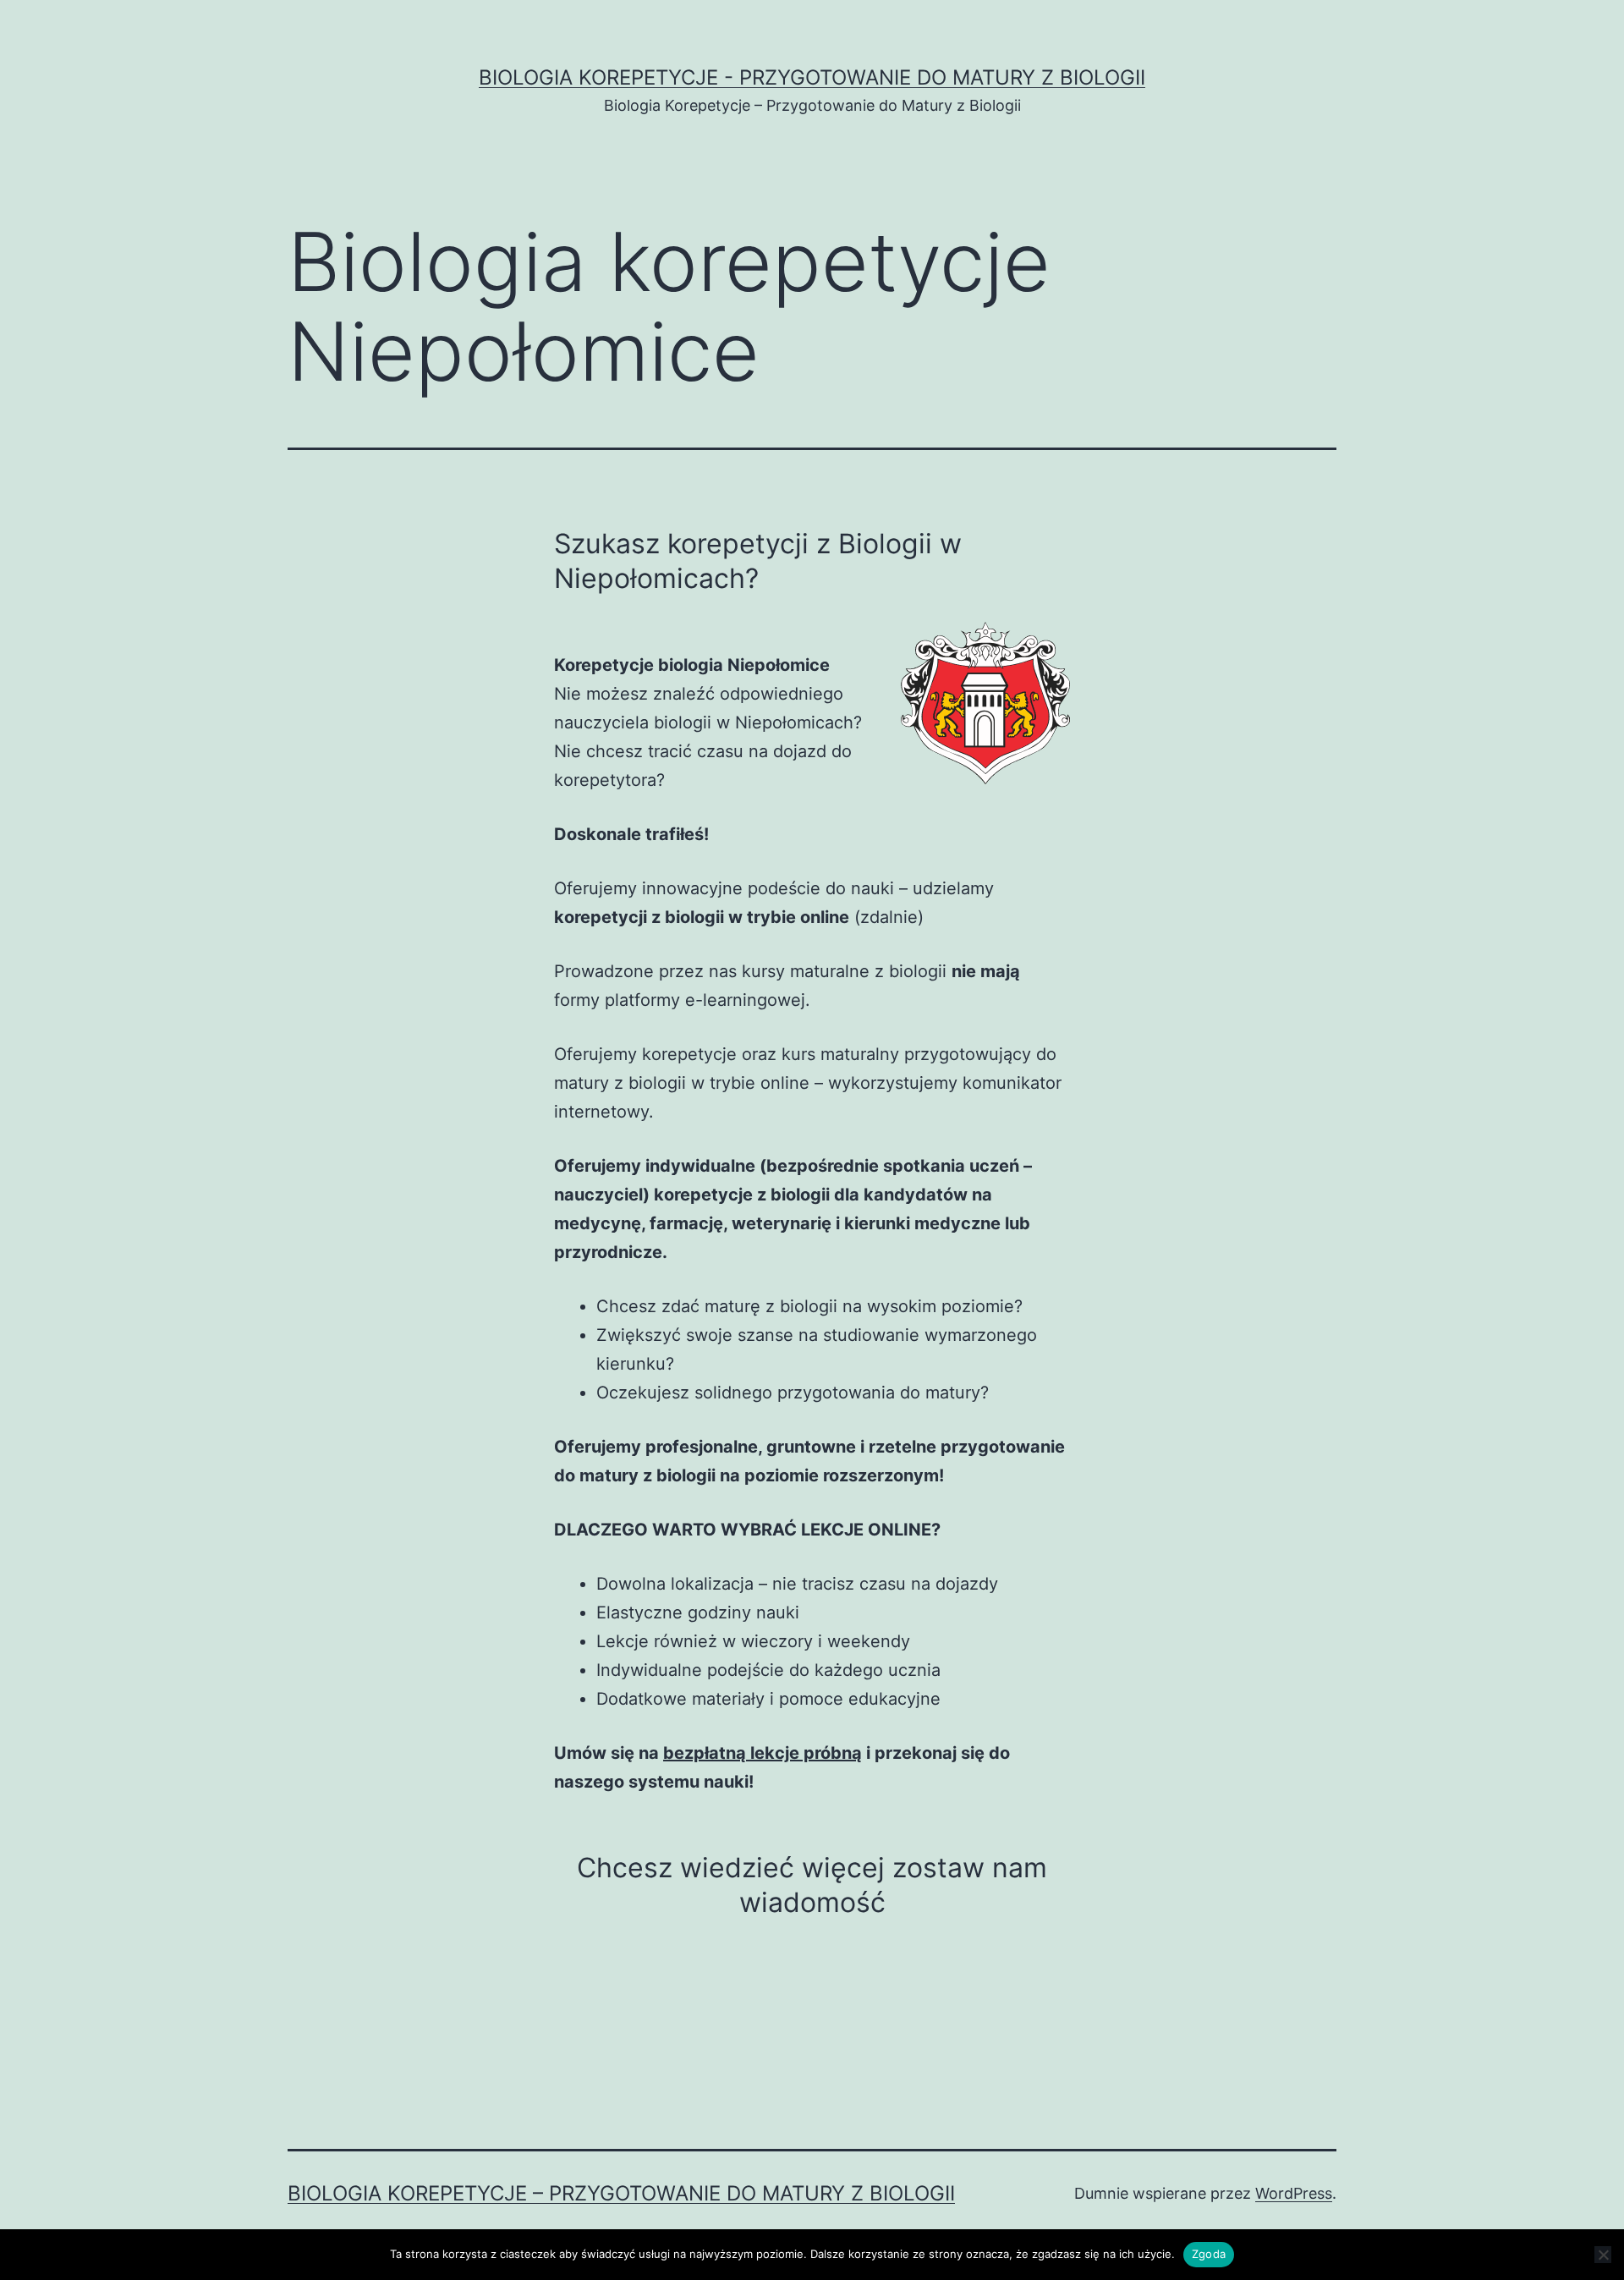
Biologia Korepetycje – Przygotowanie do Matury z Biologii (621, 2193)
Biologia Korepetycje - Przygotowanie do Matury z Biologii (812, 77)
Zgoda (1209, 2254)
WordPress (1294, 2193)
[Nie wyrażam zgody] (1603, 2255)
